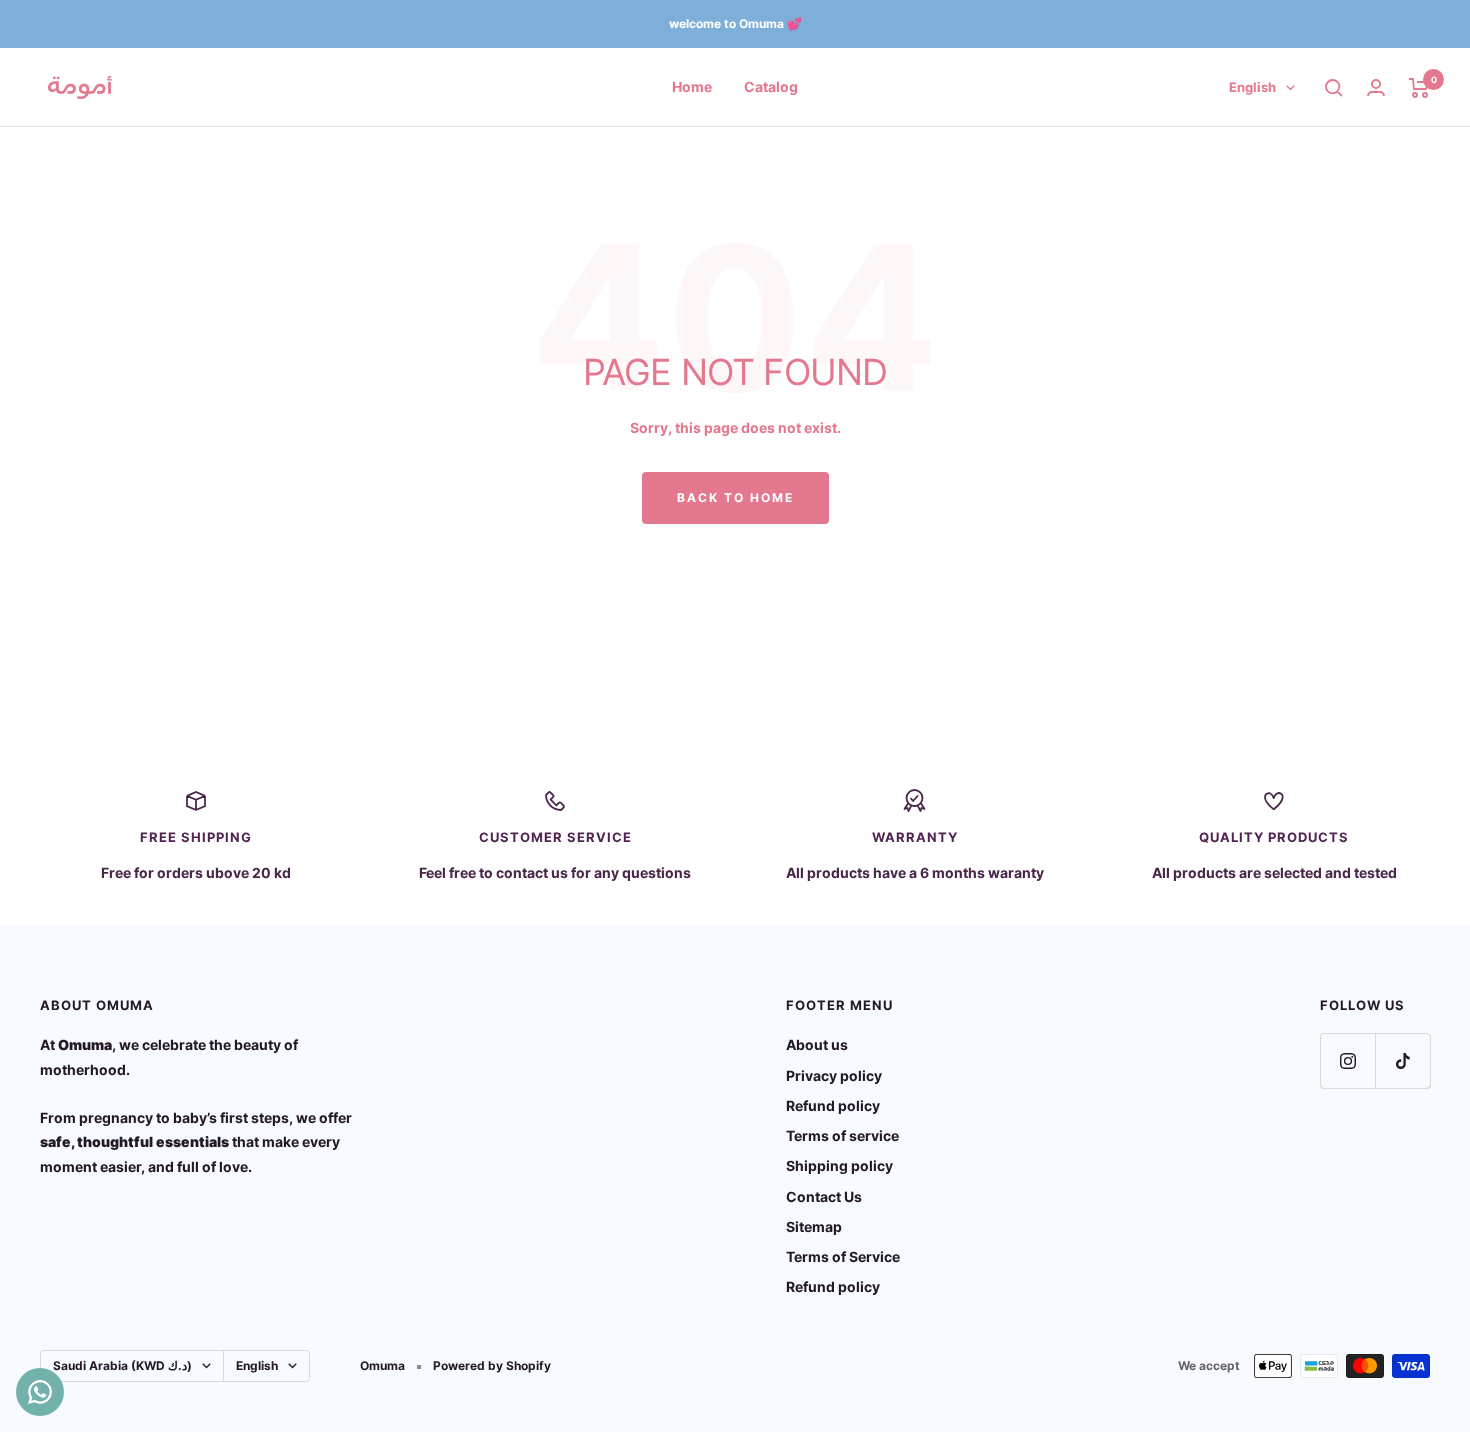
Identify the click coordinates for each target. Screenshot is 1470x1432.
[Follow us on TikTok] (1402, 1060)
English (1252, 87)
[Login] (1376, 87)
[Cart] (1419, 88)
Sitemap (814, 1226)
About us (817, 1044)
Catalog (771, 86)
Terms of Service (843, 1256)
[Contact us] (40, 1392)
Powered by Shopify (492, 1365)
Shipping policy (839, 1165)
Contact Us (824, 1196)
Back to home (735, 497)
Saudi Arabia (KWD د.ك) (122, 1365)
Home (692, 86)
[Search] (1334, 88)
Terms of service (842, 1135)
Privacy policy (834, 1075)
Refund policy (833, 1105)
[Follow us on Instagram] (1347, 1060)
